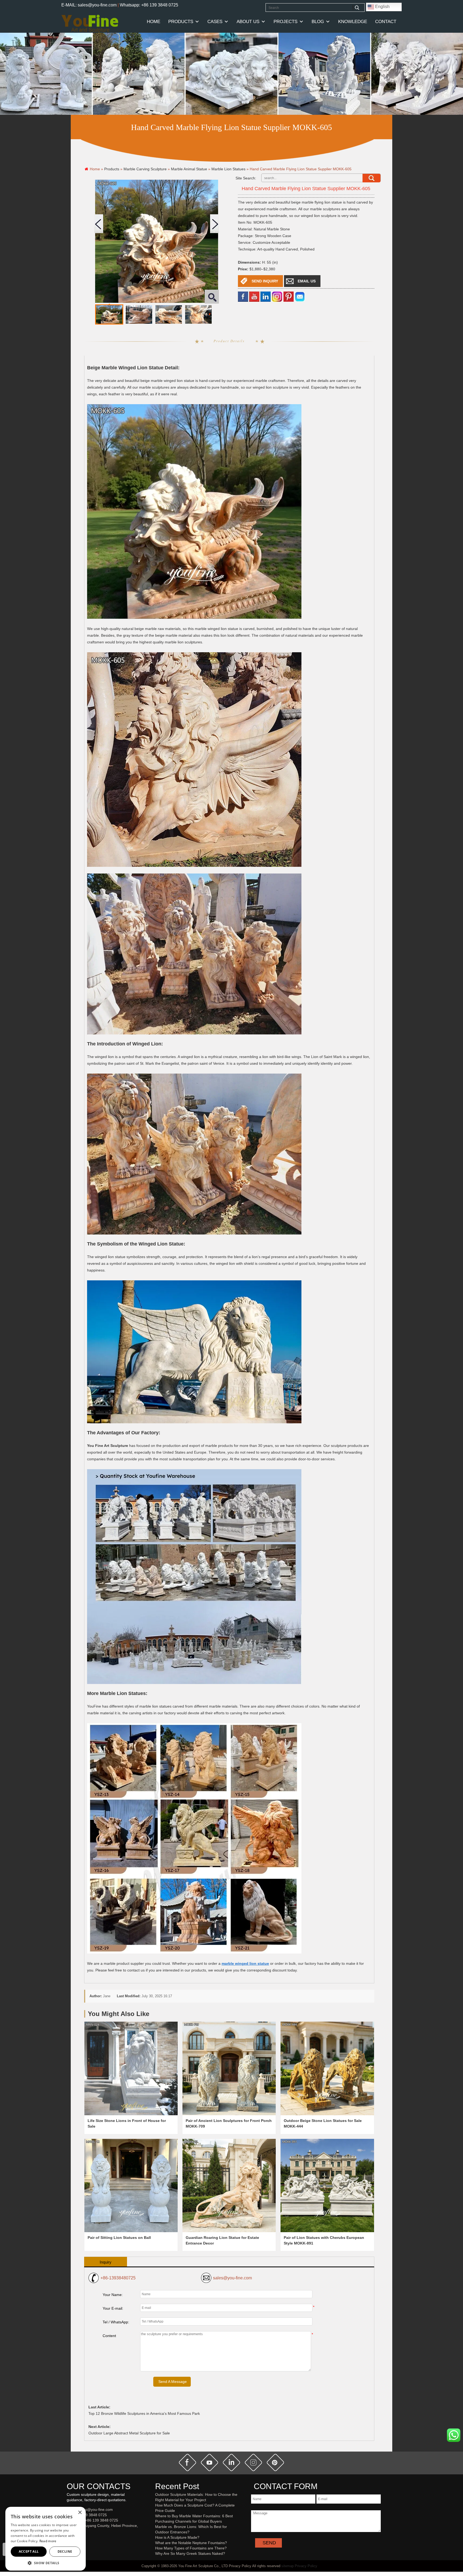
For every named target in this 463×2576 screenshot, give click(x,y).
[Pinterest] (289, 296)
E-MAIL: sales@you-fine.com (89, 5)
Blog (318, 22)
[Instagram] (277, 296)
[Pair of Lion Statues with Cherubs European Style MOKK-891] (327, 2186)
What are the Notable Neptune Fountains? (191, 2543)
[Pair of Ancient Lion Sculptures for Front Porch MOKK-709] (229, 2068)
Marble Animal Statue (189, 169)
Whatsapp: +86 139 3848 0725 (149, 5)
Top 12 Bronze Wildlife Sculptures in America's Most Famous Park (144, 2413)
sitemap (287, 2566)
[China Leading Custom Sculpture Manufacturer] (90, 23)
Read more (48, 2541)
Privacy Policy (306, 2566)
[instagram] (253, 2463)
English (382, 7)
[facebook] (243, 296)
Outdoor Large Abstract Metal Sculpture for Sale (129, 2433)
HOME (154, 22)
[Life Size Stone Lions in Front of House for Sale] (131, 2068)
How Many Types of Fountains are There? (191, 2548)
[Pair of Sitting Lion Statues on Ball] (131, 2186)
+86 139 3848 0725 (90, 2515)
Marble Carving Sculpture (145, 169)
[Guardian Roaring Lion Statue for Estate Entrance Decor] (229, 2186)
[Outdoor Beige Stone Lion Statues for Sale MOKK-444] (327, 2068)
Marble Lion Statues (228, 169)
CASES (215, 22)
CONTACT (386, 22)
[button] (46, 2563)
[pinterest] (275, 2463)
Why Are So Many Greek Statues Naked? (190, 2553)
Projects (285, 22)
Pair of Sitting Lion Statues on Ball (119, 2238)
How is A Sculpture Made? (177, 2537)
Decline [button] (65, 2551)
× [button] (80, 2513)
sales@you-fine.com (232, 2278)
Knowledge (353, 22)
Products (181, 22)
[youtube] (254, 296)
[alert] (46, 2539)
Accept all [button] (29, 2551)
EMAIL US (307, 281)
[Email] (300, 296)
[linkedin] (266, 296)
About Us (248, 22)
